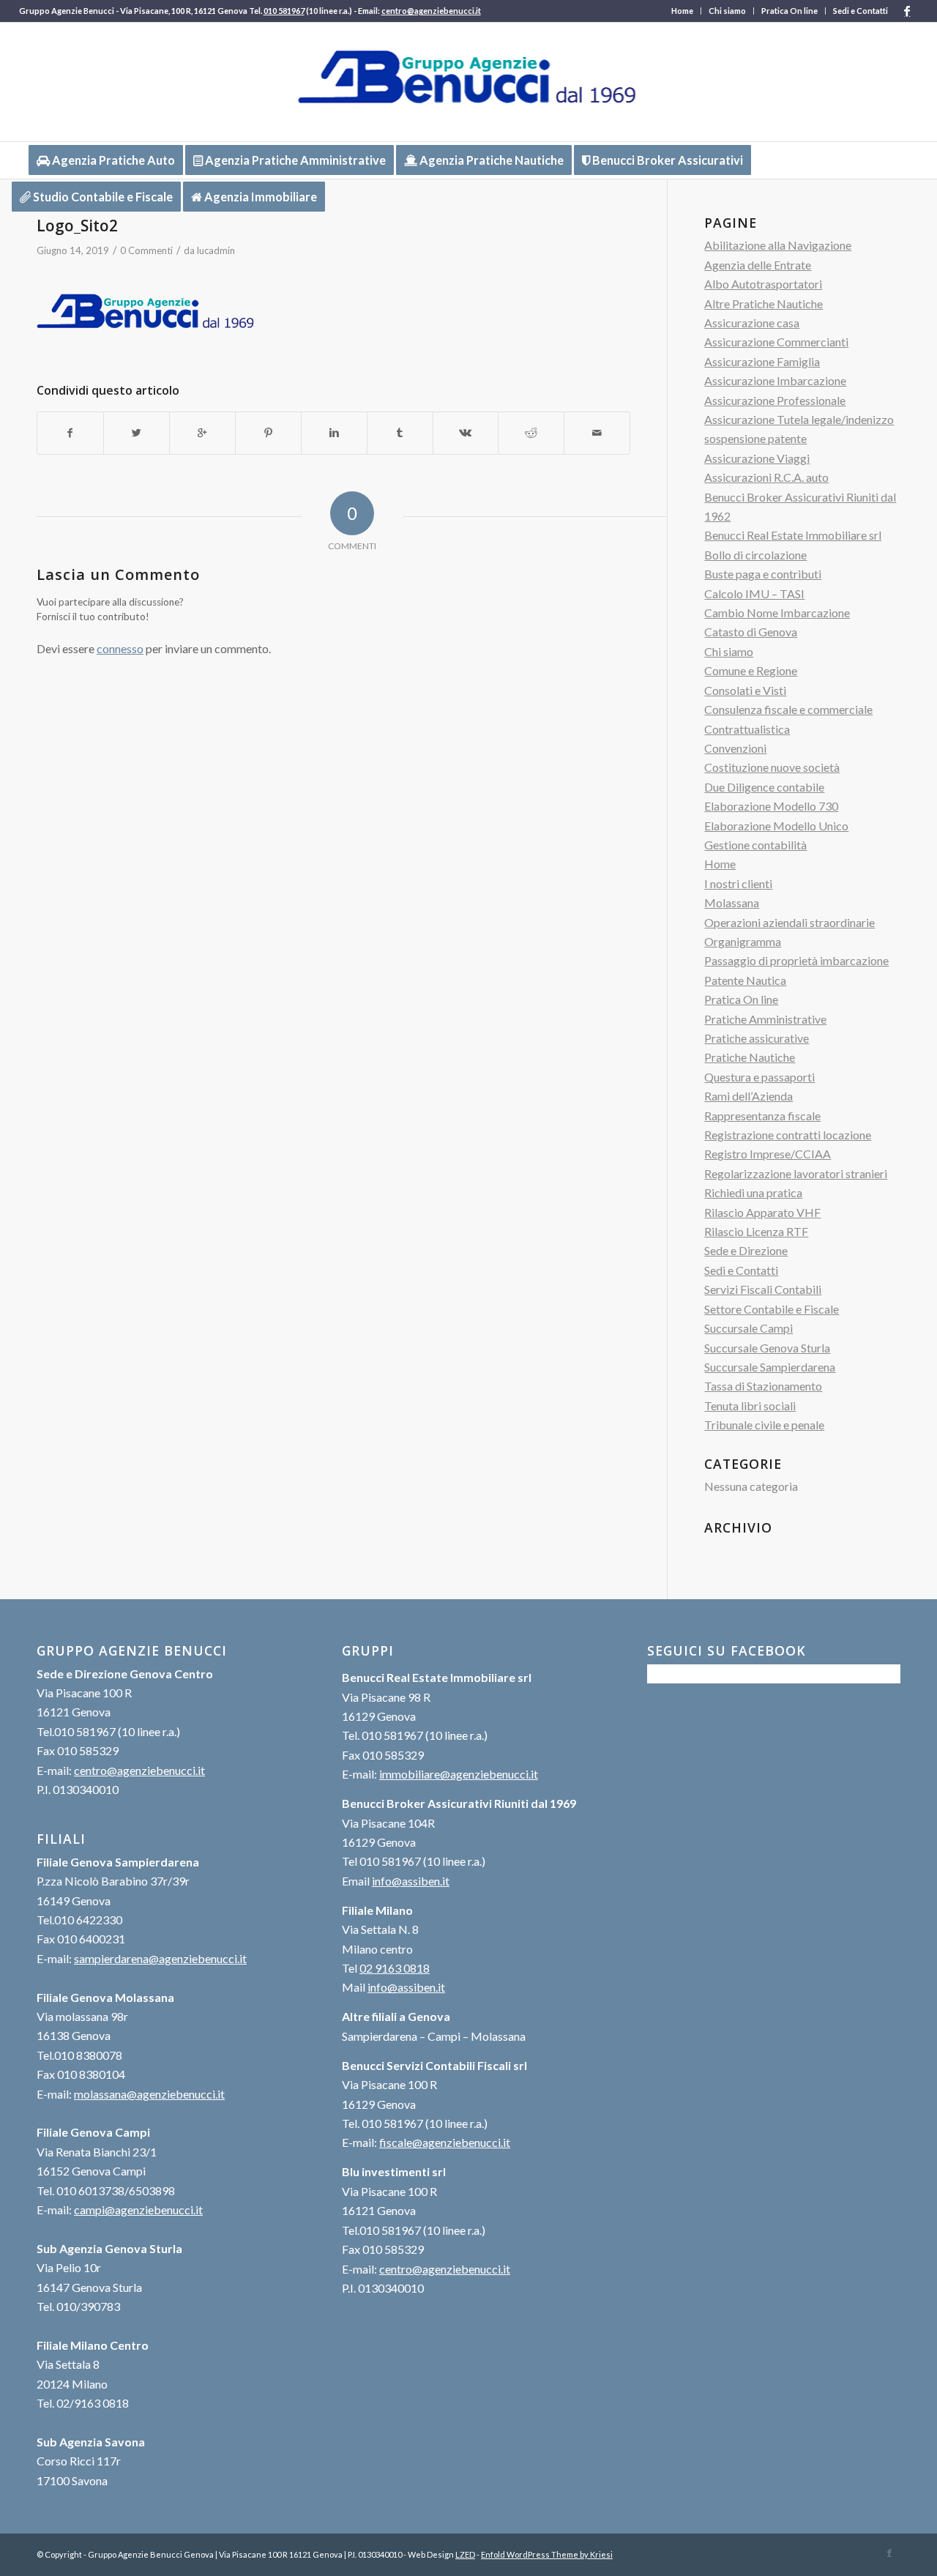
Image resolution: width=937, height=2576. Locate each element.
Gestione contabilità (755, 845)
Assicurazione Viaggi (757, 458)
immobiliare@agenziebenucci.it (459, 1774)
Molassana (732, 902)
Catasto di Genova (751, 632)
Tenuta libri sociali (750, 1406)
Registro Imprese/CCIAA (768, 1154)
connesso (120, 648)
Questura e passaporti (759, 1077)
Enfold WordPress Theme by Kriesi (547, 2554)
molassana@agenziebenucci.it (149, 2094)
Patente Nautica (745, 980)
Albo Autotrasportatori (763, 284)
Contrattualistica (747, 729)
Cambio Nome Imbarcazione (777, 613)
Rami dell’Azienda (749, 1096)
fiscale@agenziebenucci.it (445, 2142)
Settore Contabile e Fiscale (772, 1309)
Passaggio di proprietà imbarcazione (796, 960)
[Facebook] (907, 11)
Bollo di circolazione (755, 555)
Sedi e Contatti (861, 11)
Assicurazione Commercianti (776, 342)
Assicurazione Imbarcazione (775, 380)
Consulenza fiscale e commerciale (788, 709)
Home (682, 11)
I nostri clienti (738, 883)
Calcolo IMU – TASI (754, 593)
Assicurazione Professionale (775, 400)
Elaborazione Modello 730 (771, 806)
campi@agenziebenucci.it (138, 2210)
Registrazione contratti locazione (788, 1135)
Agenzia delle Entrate (758, 265)
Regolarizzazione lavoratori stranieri (796, 1173)
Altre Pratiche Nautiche (764, 304)
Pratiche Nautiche (750, 1057)
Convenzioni (735, 748)
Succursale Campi (749, 1328)
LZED (465, 2554)
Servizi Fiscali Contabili (763, 1289)
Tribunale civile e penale (764, 1425)
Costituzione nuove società (772, 767)
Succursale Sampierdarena (770, 1367)
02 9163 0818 (395, 1968)
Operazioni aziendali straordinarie (789, 922)
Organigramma (743, 941)
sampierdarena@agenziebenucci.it (160, 1958)
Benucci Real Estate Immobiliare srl (793, 535)
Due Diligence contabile (764, 787)
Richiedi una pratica (753, 1192)
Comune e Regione (751, 670)
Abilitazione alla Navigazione (778, 245)
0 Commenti (146, 250)
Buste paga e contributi (763, 574)
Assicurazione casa (752, 323)
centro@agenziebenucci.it (431, 11)
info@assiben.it (411, 1881)
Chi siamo (727, 11)
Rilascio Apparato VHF (762, 1212)
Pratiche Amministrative (765, 1019)
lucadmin (216, 250)
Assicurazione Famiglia (762, 361)
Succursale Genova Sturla (767, 1348)
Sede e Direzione (746, 1250)
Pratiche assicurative (757, 1038)
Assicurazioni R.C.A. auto (766, 477)
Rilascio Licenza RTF (756, 1231)
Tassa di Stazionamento (763, 1386)
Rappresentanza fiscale (762, 1116)
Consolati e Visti (745, 690)
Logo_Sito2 (77, 226)
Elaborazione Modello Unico (776, 826)
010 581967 (284, 11)
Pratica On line (789, 11)
